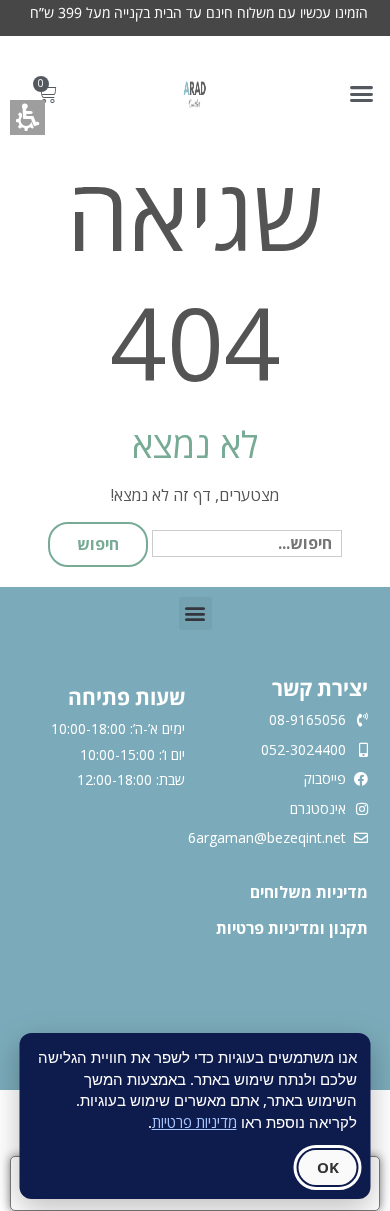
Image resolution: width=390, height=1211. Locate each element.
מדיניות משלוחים (307, 892)
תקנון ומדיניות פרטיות (292, 928)
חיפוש (98, 544)
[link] (195, 94)
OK (328, 1167)
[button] (362, 94)
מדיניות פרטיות (194, 1122)
